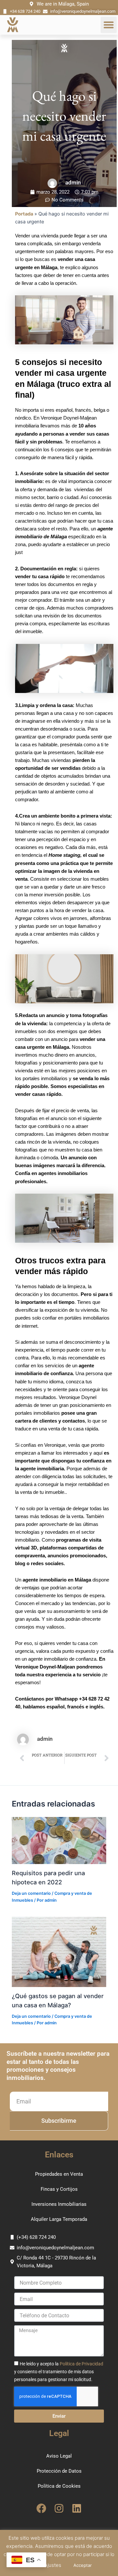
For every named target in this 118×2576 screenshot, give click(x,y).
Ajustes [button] (53, 2565)
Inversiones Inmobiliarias (59, 2204)
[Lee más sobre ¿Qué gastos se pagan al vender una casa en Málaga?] (59, 1951)
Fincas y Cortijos (59, 2189)
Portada (24, 214)
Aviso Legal (59, 2456)
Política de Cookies (59, 2486)
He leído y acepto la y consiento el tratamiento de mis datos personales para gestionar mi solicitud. (59, 2372)
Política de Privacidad (81, 2364)
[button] (109, 25)
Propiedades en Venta (59, 2174)
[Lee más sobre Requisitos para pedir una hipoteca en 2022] (59, 1840)
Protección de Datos (59, 2471)
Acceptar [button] (83, 2565)
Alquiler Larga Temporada (59, 2219)
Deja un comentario (31, 1893)
